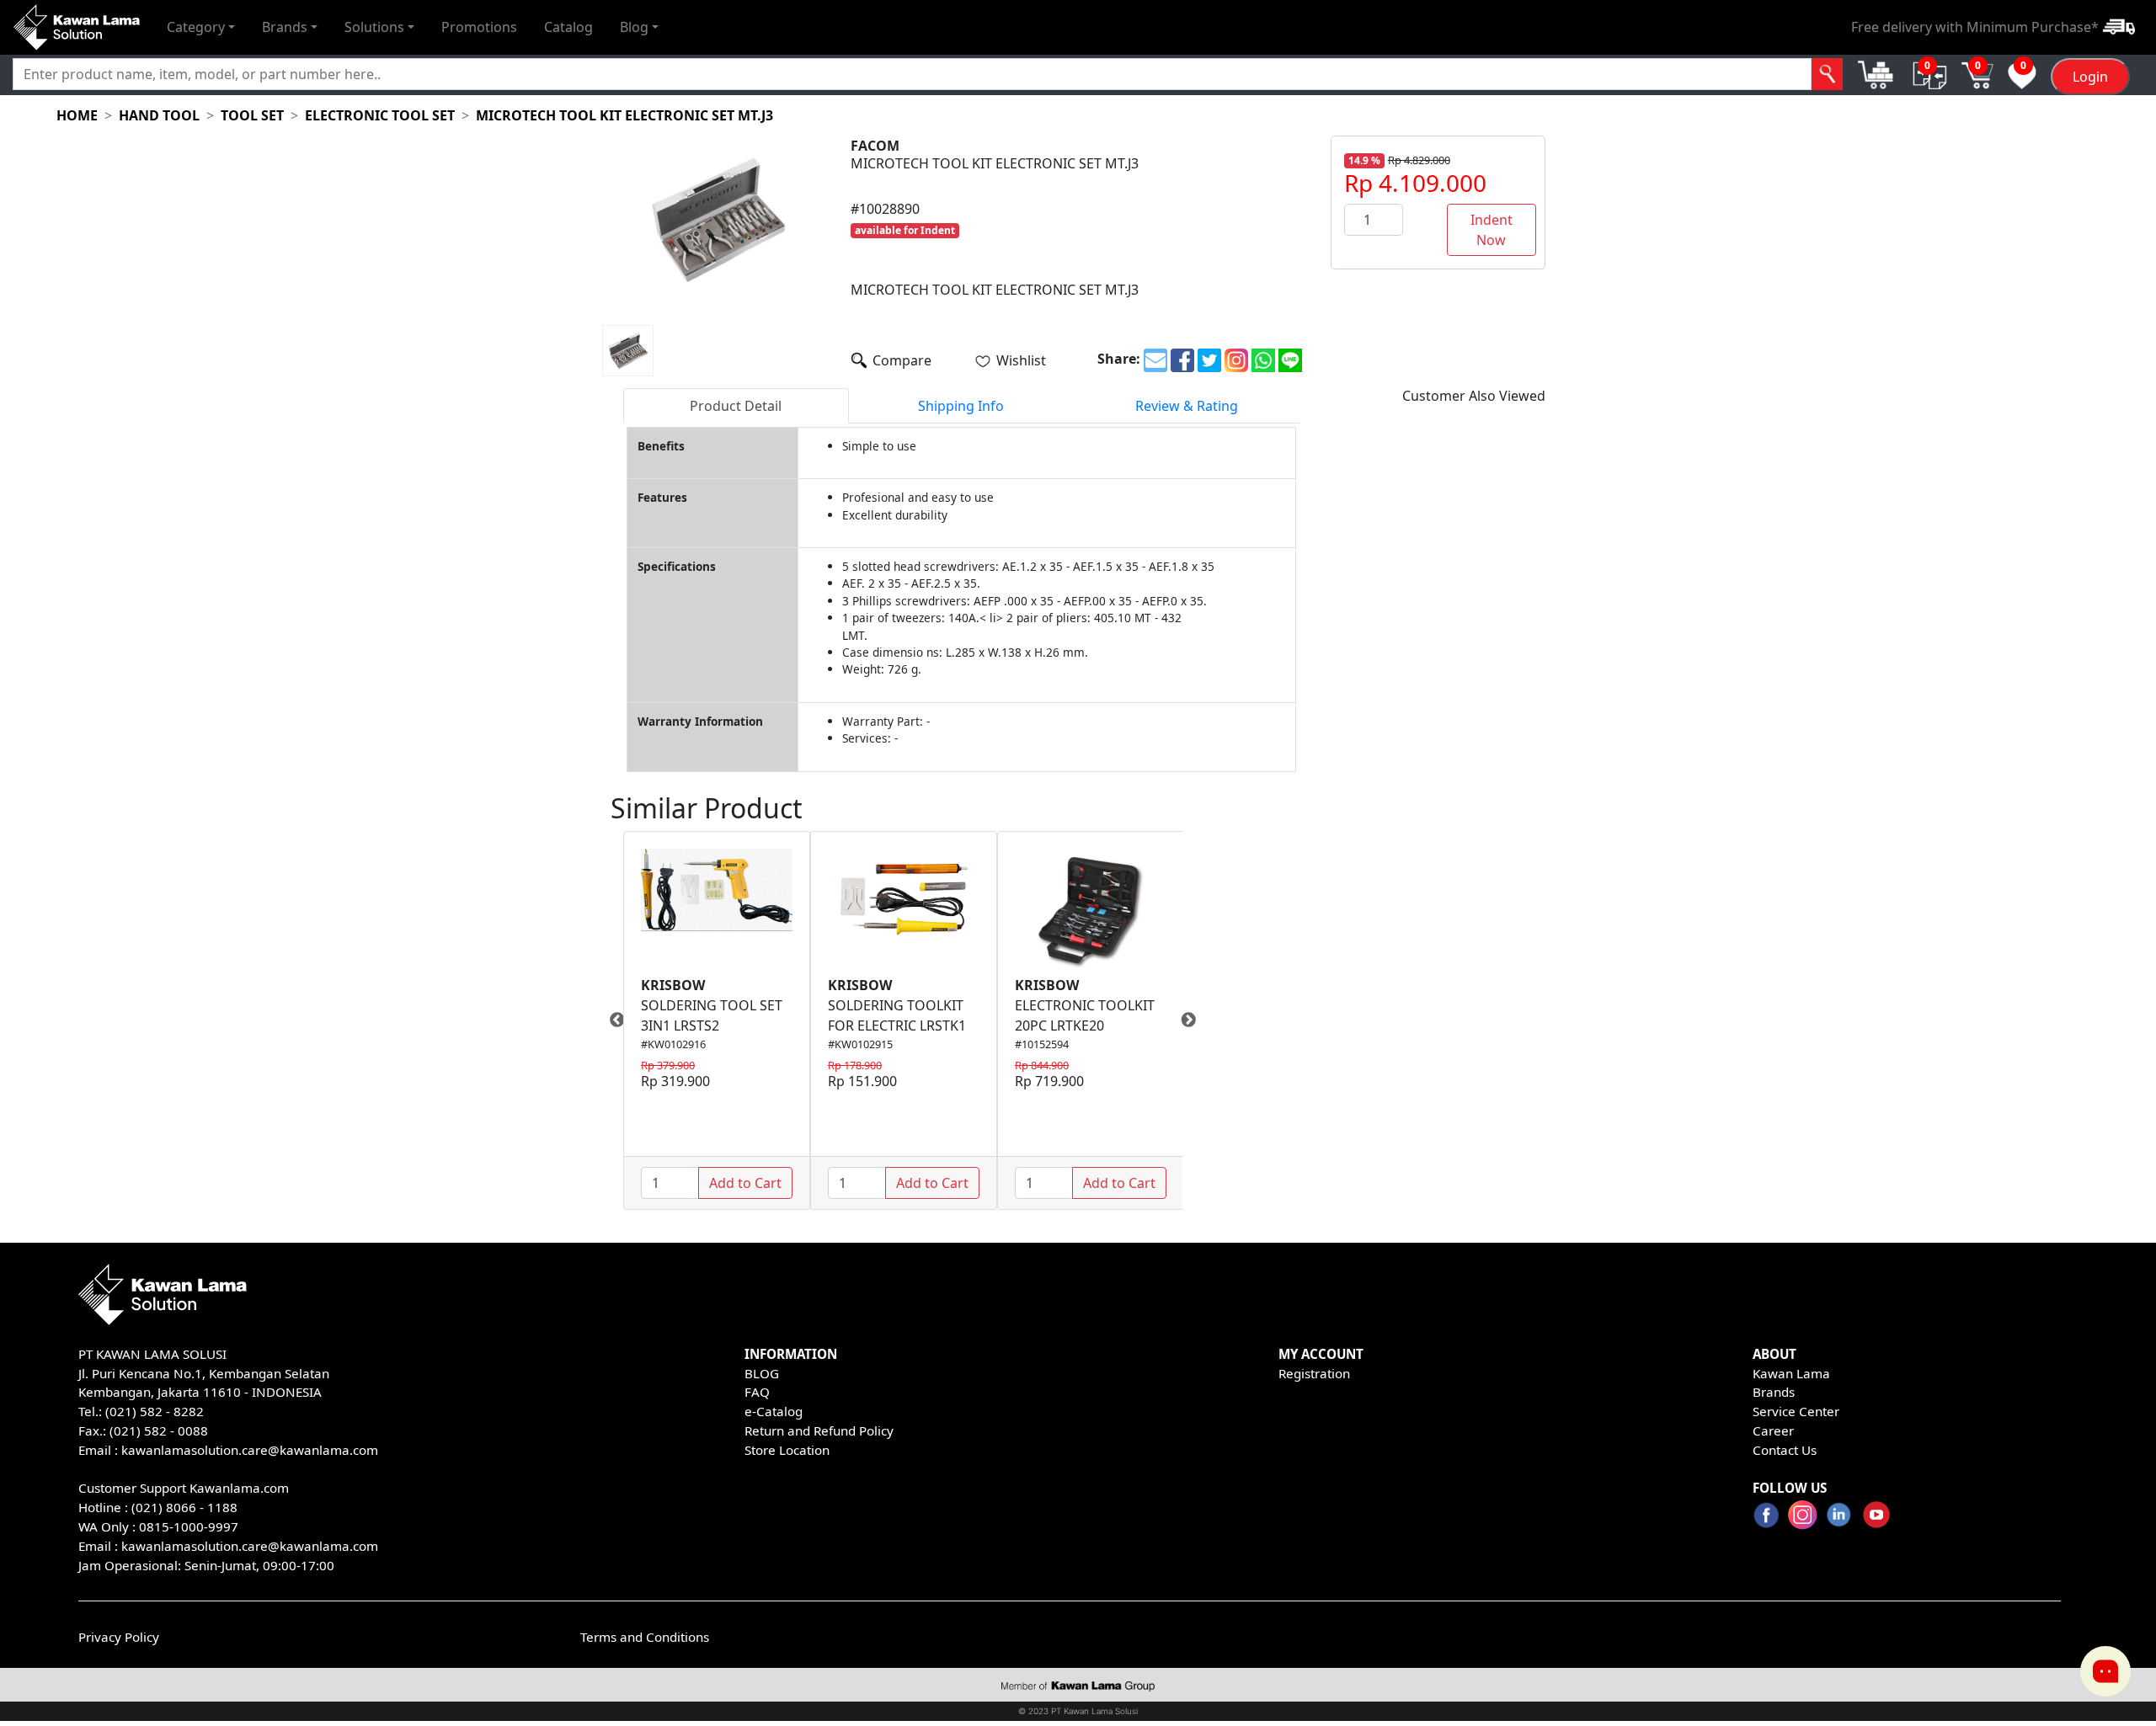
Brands (1774, 1392)
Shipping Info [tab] (961, 406)
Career (1773, 1430)
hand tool (159, 115)
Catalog (568, 27)
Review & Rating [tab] (1187, 406)
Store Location (787, 1450)
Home (77, 115)
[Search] (1827, 74)
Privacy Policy (119, 1637)
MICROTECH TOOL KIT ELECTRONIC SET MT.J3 (624, 115)
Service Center (1796, 1411)
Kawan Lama (1791, 1373)
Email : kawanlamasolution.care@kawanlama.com (228, 1546)
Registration (1314, 1373)
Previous (611, 1020)
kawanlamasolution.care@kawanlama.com (250, 1450)
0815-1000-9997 (189, 1526)
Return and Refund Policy (819, 1430)
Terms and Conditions (645, 1637)
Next (1195, 1020)
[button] (201, 27)
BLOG (762, 1373)
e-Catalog (774, 1411)
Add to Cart (745, 1183)
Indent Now (1492, 230)
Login (2090, 77)
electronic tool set (380, 115)
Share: (1119, 359)
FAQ (757, 1392)
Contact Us (1785, 1450)
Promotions (479, 27)
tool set (252, 115)
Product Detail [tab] (736, 406)
